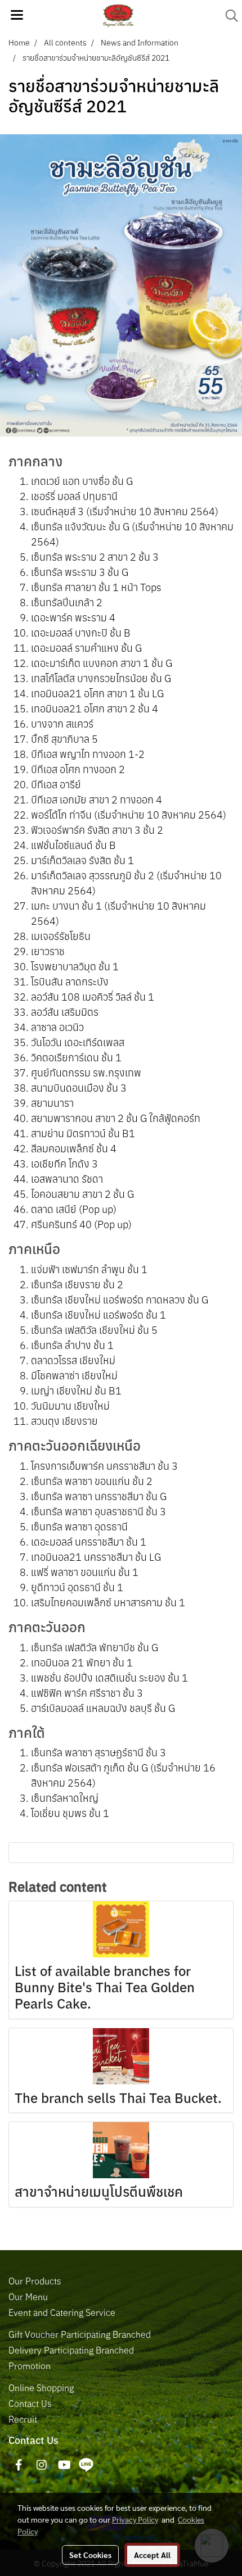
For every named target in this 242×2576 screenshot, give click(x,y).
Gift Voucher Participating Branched (80, 2334)
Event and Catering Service (62, 2313)
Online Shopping (41, 2388)
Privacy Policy (135, 2519)
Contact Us (30, 2404)
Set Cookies (90, 2555)
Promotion (30, 2366)
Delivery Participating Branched (71, 2350)
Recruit (23, 2419)
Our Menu (28, 2297)
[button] (228, 16)
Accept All (152, 2555)
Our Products (35, 2281)
